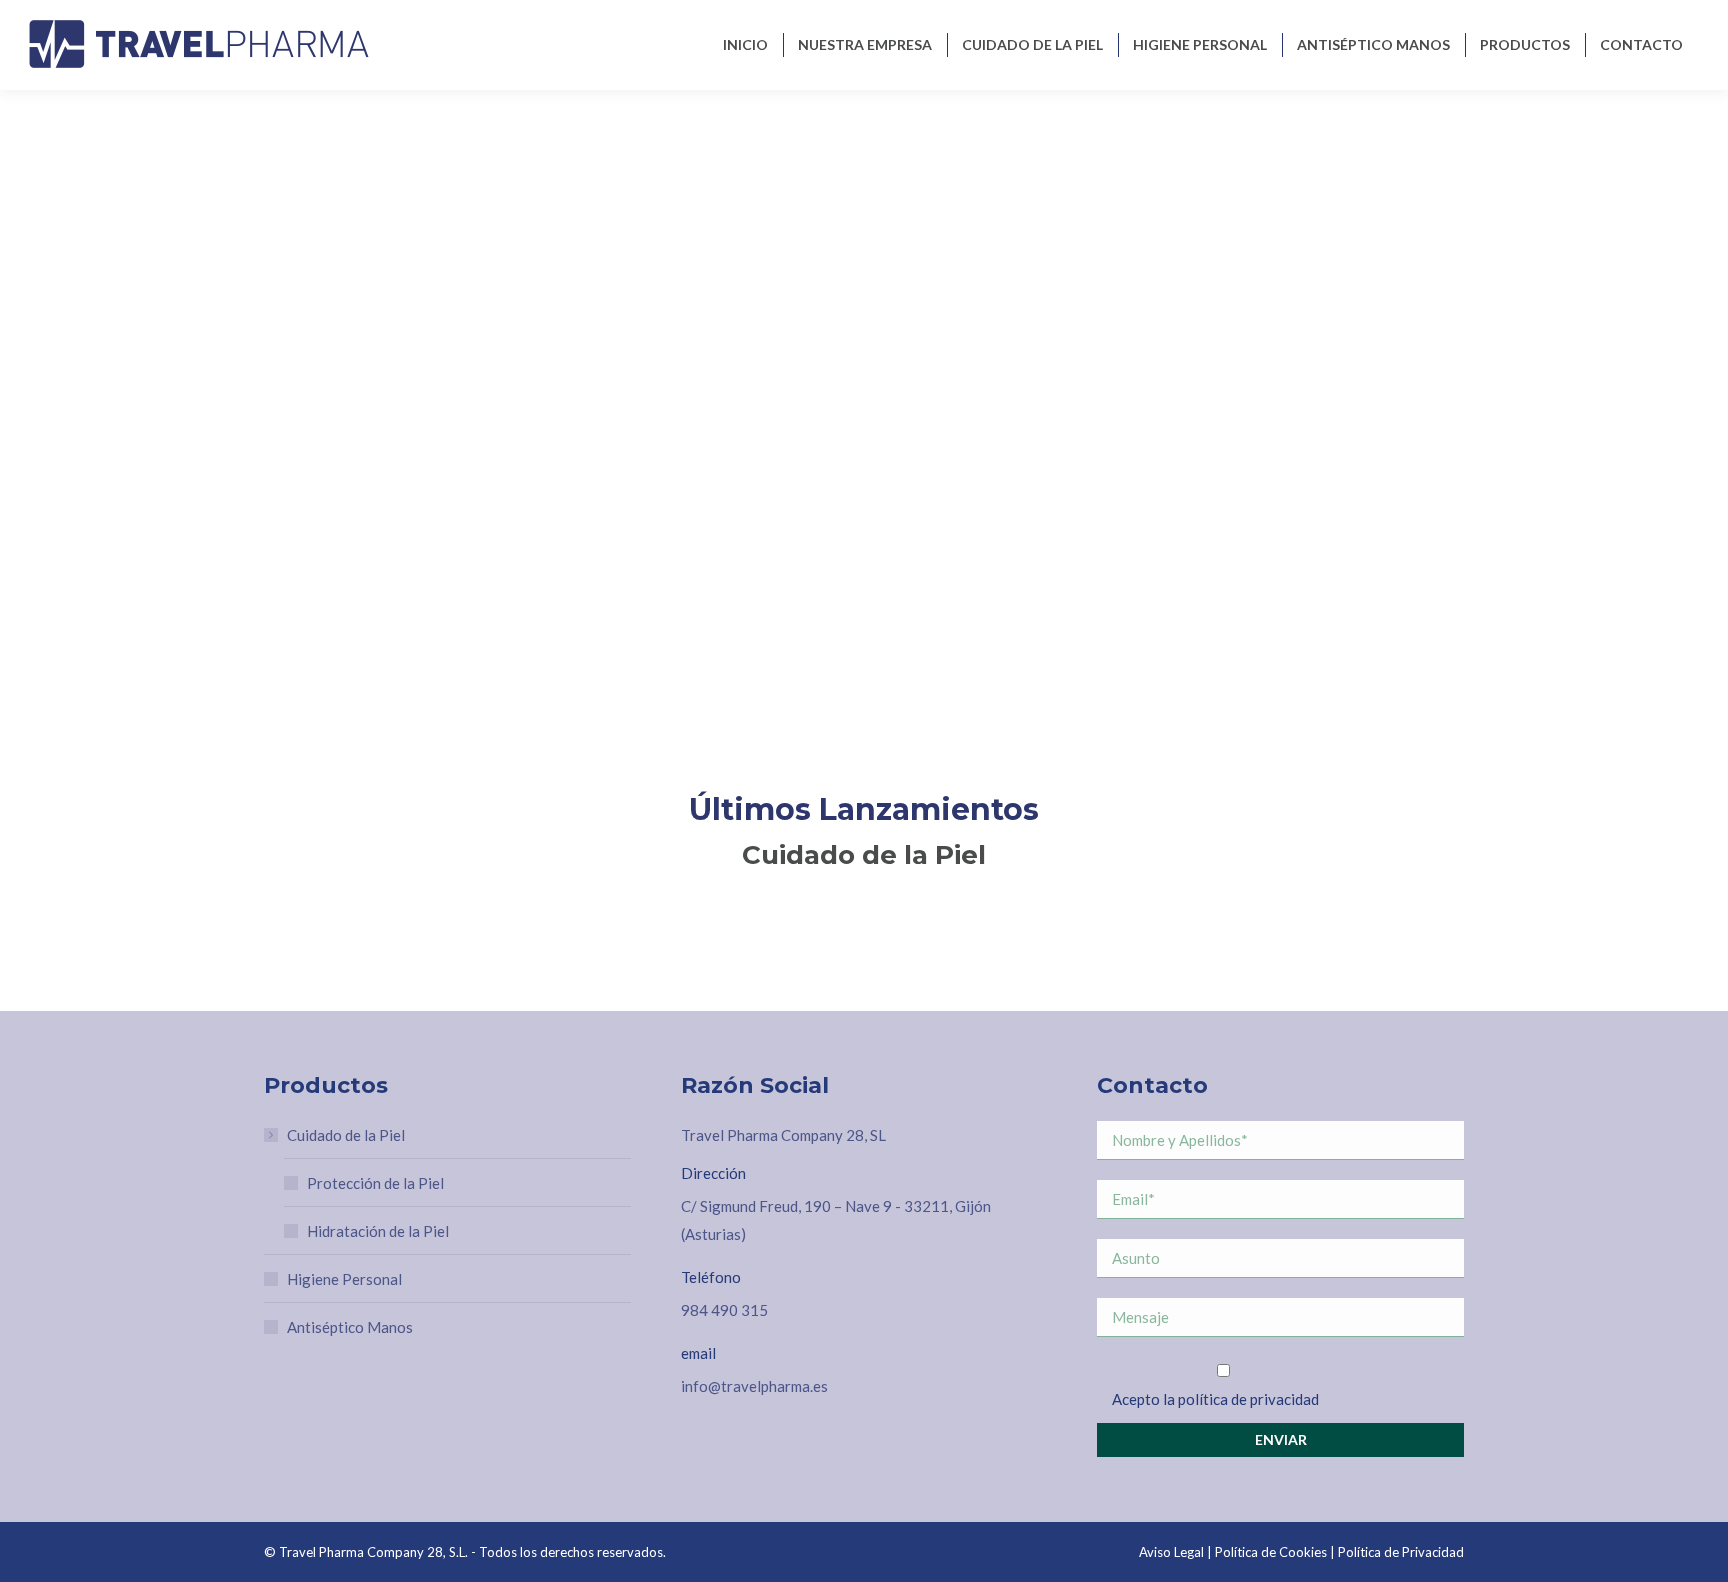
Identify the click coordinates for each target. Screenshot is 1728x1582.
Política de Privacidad (1401, 1552)
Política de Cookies (1271, 1552)
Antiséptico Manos (350, 1327)
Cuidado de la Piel (346, 1135)
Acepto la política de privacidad (1215, 1399)
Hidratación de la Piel (378, 1231)
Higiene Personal (344, 1279)
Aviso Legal (1171, 1552)
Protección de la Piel (375, 1183)
